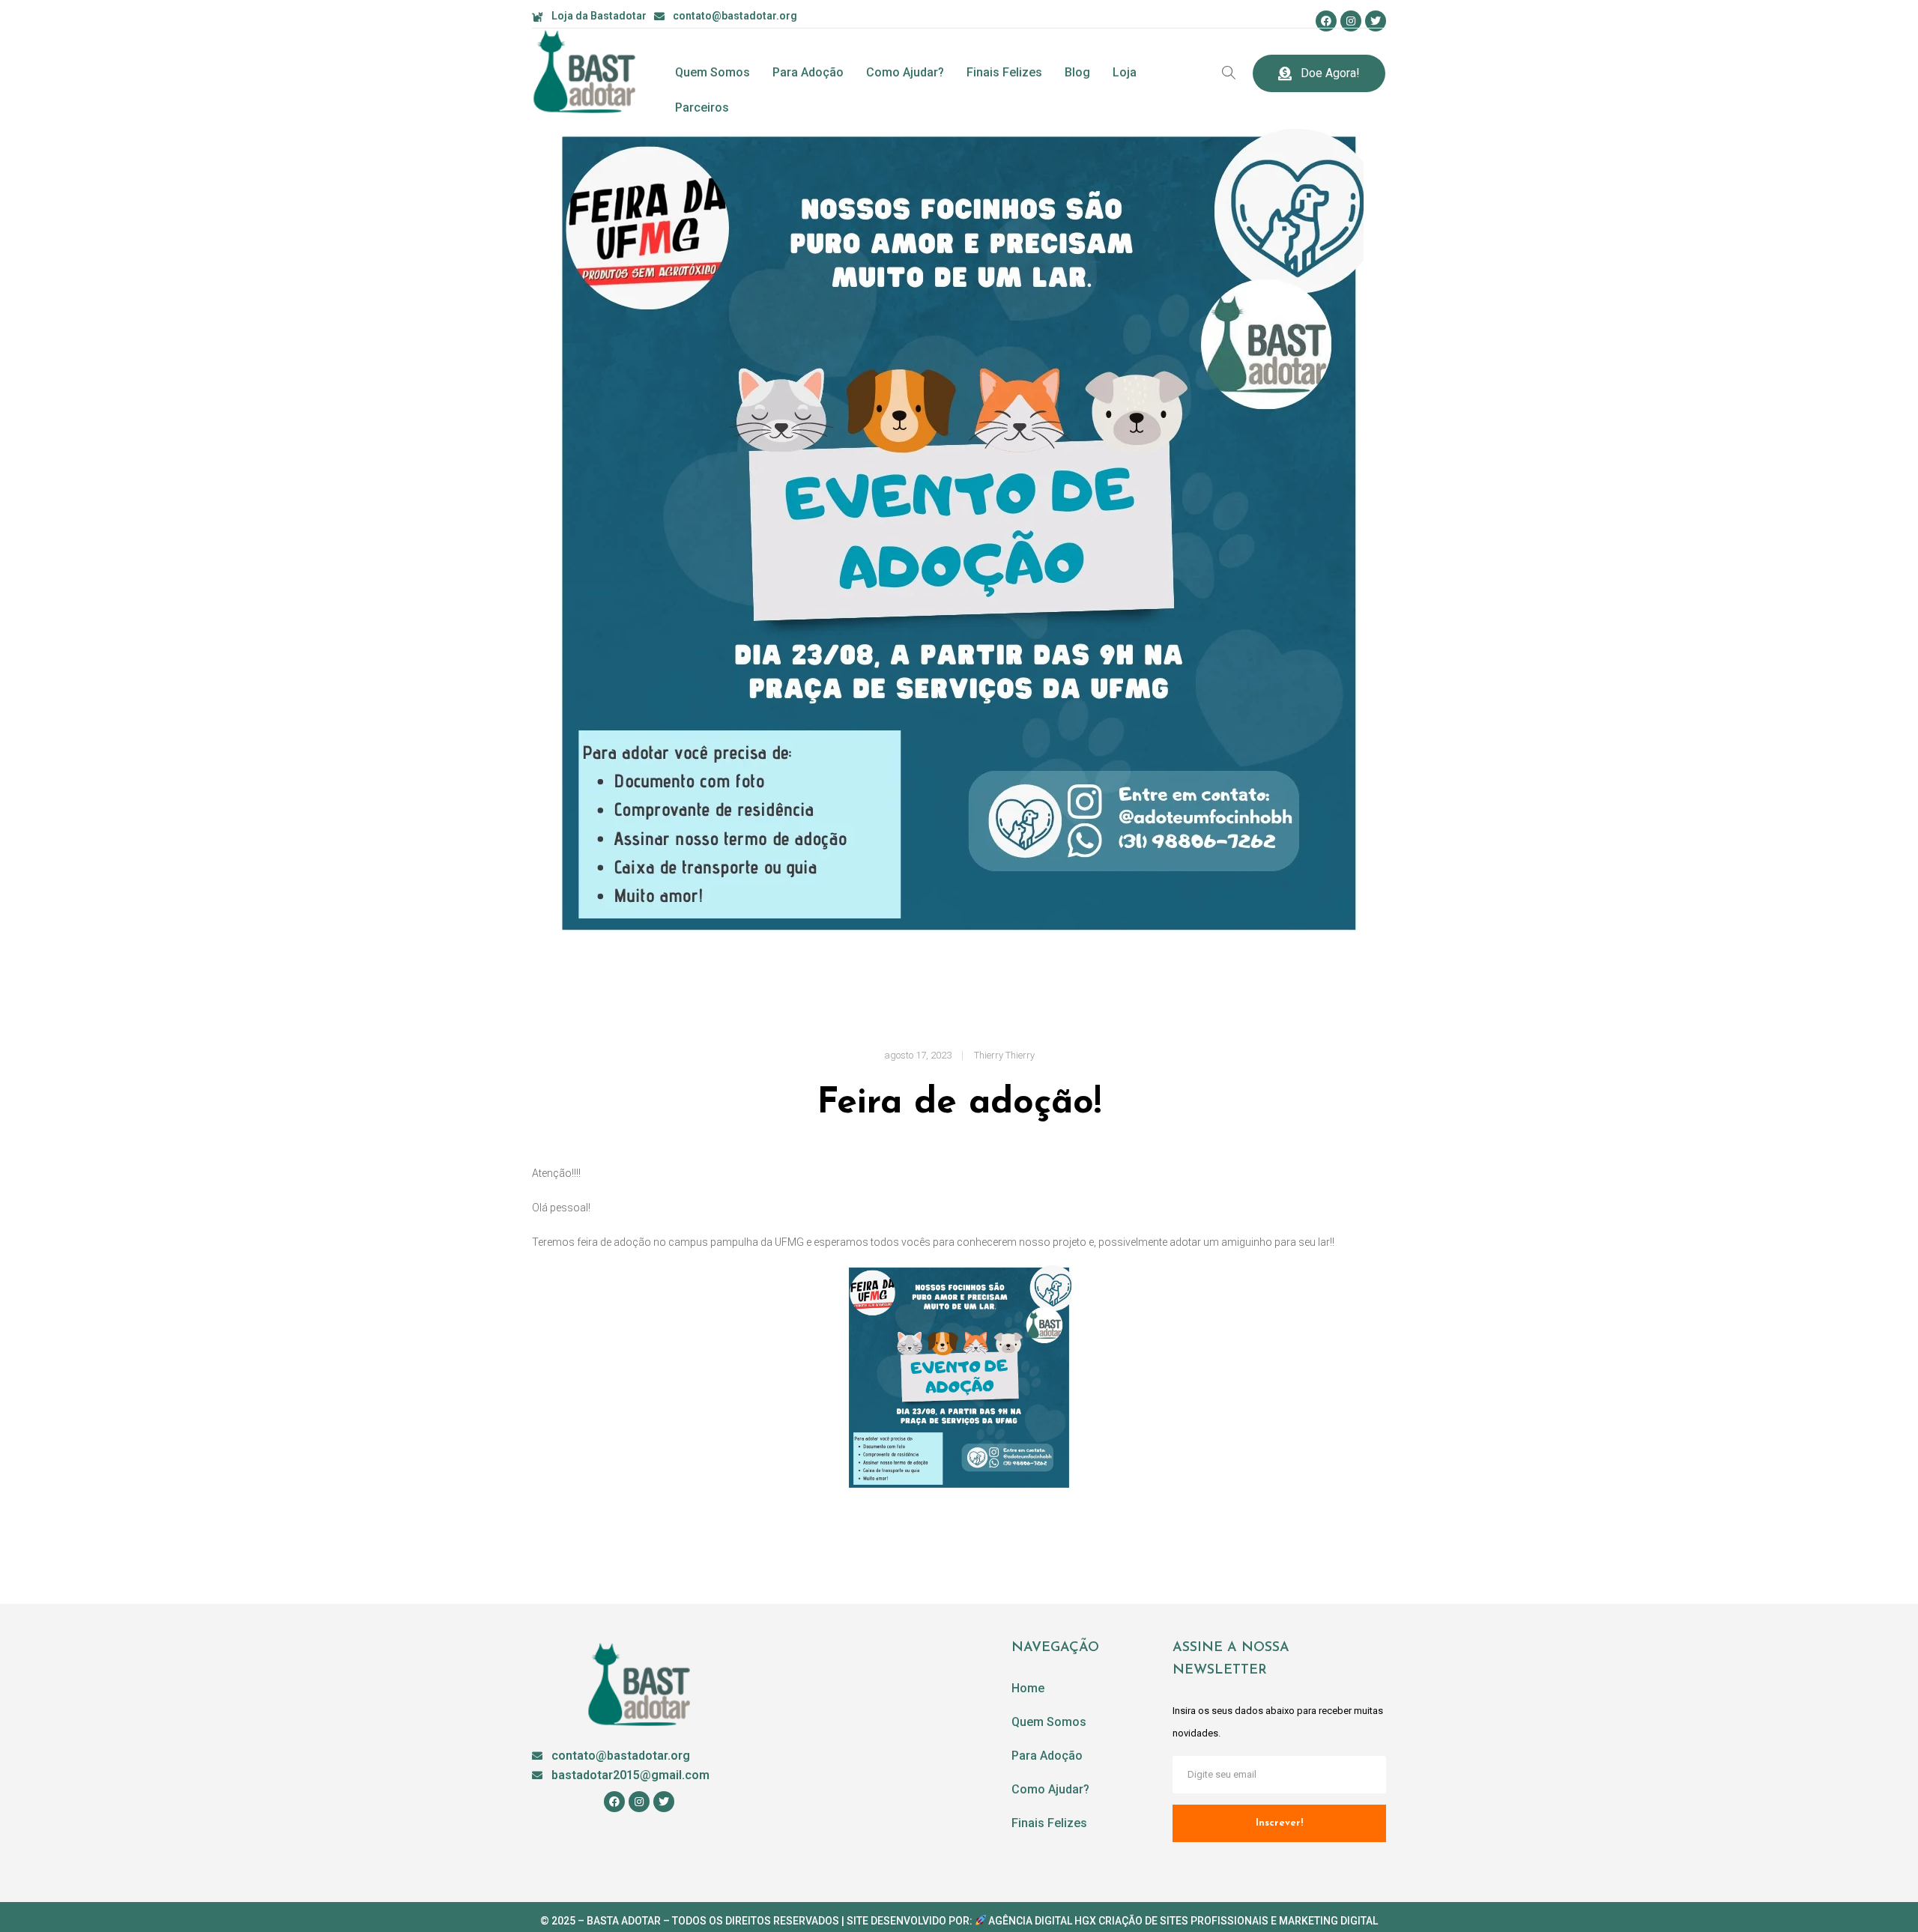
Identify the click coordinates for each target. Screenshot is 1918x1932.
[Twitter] (1376, 21)
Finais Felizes (1004, 72)
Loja (1125, 72)
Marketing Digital (1328, 1921)
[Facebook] (1326, 21)
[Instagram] (1351, 21)
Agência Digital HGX (1042, 1921)
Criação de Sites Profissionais (1183, 1921)
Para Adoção (808, 72)
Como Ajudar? (905, 72)
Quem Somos (713, 72)
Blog (1077, 72)
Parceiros (702, 107)
